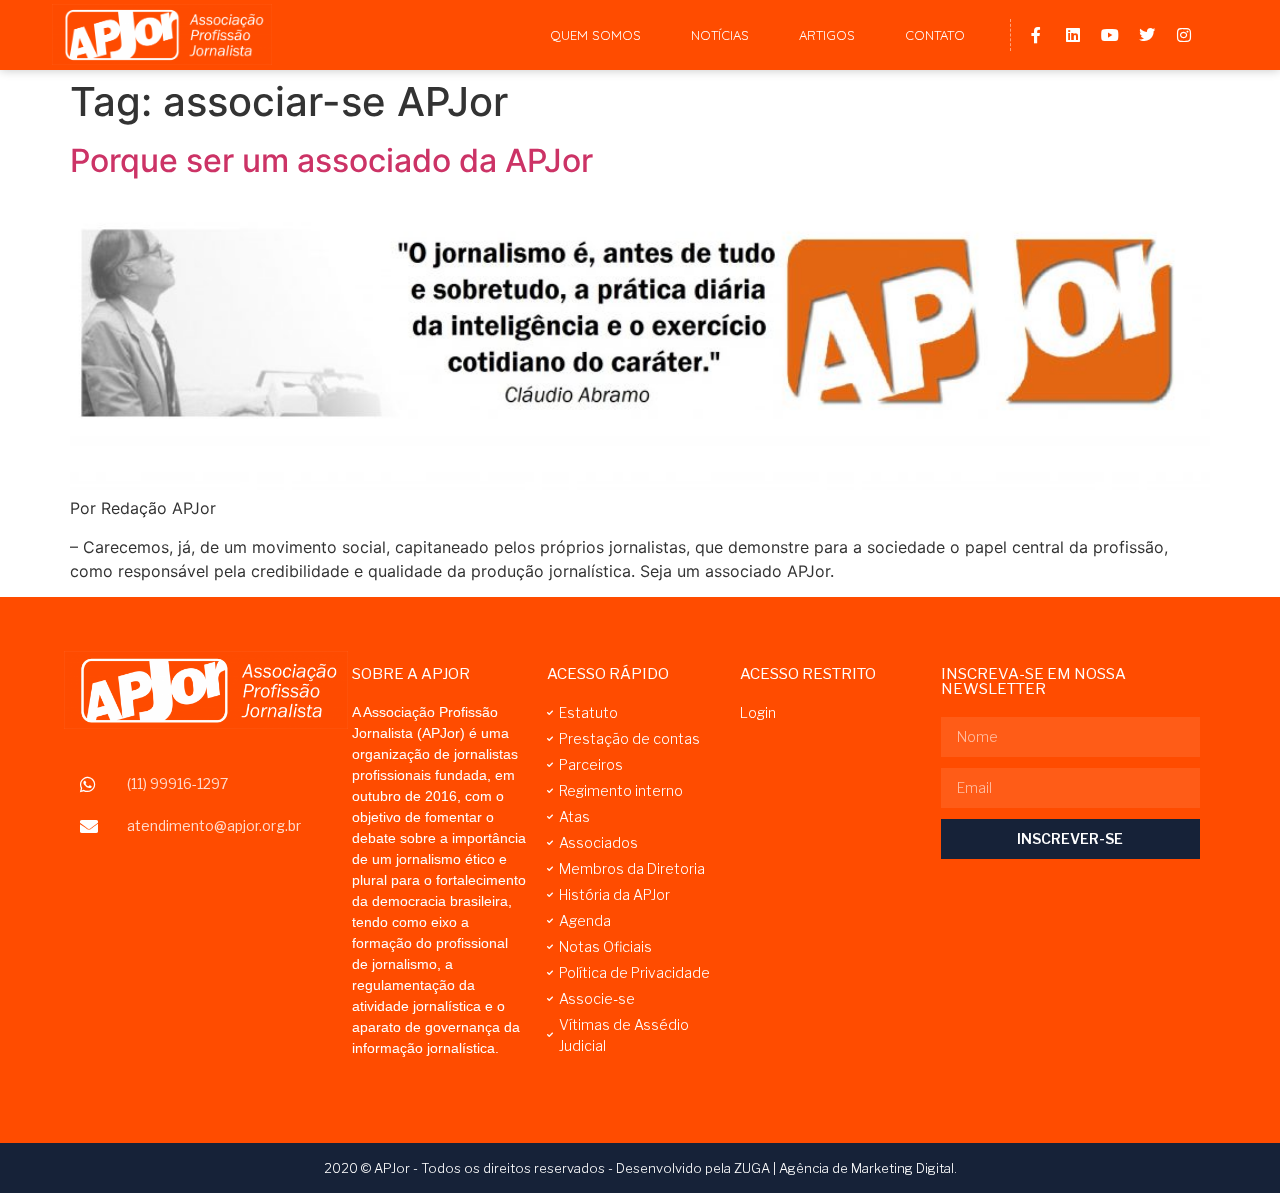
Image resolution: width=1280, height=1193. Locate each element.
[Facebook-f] (1036, 35)
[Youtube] (1110, 35)
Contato (935, 35)
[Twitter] (1147, 35)
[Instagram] (1184, 35)
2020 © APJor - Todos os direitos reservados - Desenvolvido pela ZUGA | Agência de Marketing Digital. (640, 1168)
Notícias (720, 35)
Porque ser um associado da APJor (331, 160)
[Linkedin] (1073, 35)
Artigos (827, 35)
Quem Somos (595, 35)
